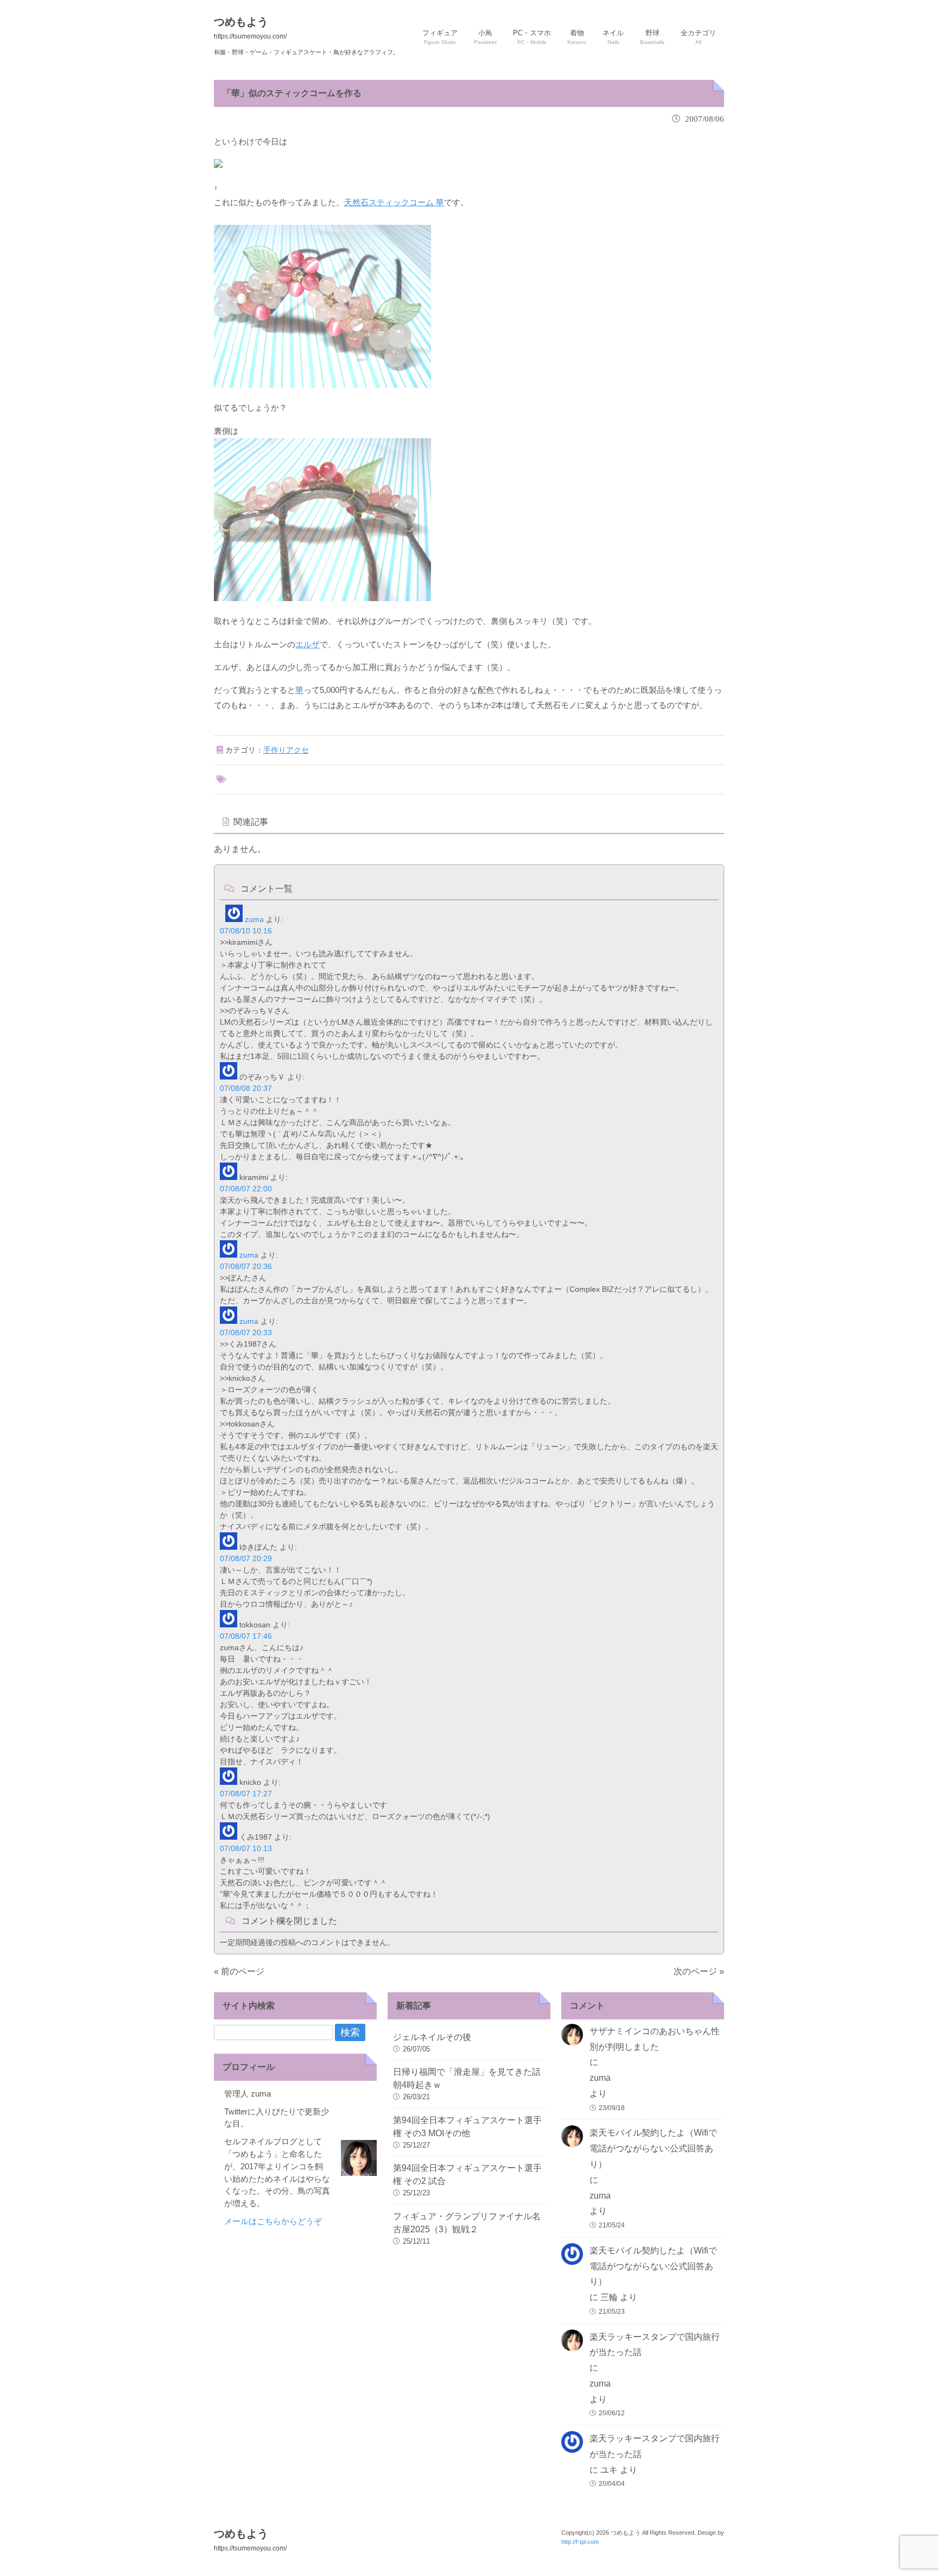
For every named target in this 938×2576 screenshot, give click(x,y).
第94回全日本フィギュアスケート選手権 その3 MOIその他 (467, 2127)
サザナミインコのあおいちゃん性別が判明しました (655, 2039)
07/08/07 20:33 (246, 1333)
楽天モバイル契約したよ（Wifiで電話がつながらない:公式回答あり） (653, 2148)
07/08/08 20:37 (246, 1088)
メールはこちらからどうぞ (273, 2221)
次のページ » (699, 1971)
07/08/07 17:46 (246, 1636)
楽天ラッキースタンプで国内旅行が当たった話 (655, 2345)
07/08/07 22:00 (246, 1189)
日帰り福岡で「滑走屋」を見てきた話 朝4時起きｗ (469, 2078)
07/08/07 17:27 (246, 1794)
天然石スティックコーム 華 (394, 202)
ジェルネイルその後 (432, 2037)
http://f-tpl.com (580, 2542)
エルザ (308, 644)
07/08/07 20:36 (246, 1266)
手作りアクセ (286, 750)
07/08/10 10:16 (246, 931)
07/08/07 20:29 (246, 1558)
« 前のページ (239, 1971)
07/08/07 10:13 (246, 1848)
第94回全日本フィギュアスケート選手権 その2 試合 (467, 2174)
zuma (254, 919)
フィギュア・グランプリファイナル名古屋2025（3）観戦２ (467, 2223)
